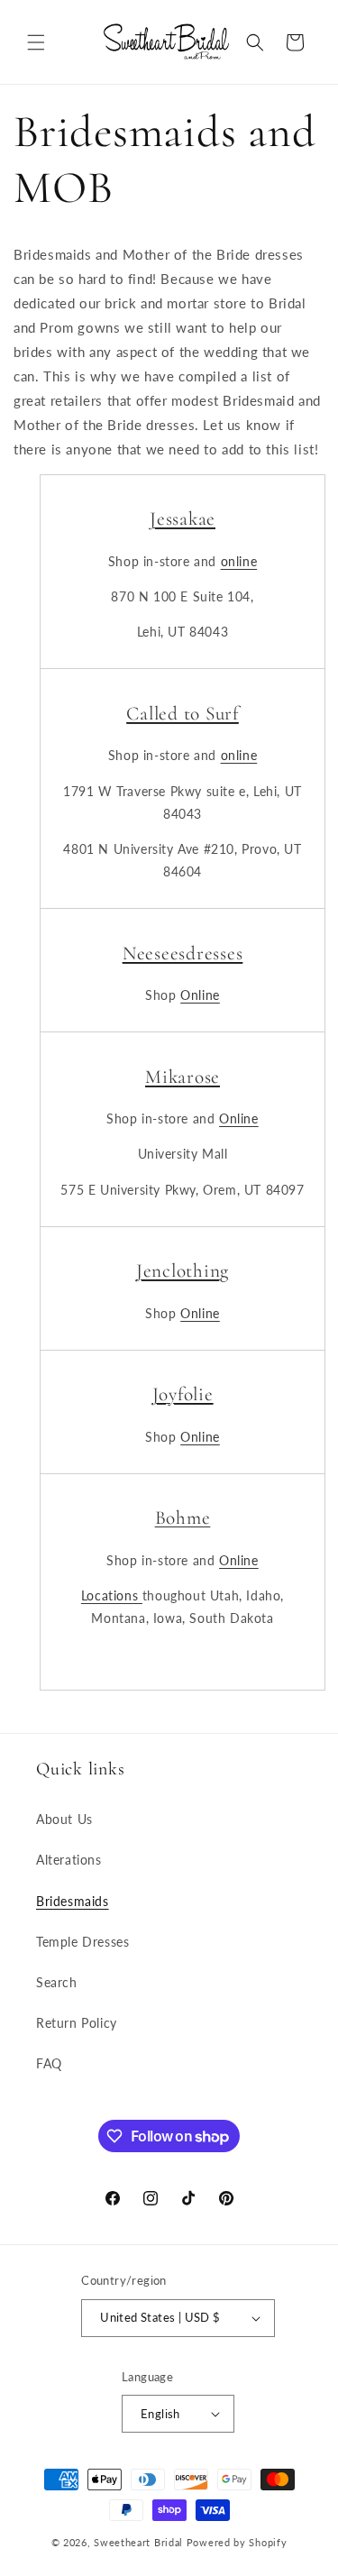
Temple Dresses (82, 1942)
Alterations (69, 1860)
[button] (36, 42)
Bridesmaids (73, 1901)
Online (200, 995)
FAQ (49, 2063)
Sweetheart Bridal (138, 2542)
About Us (64, 1819)
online (239, 561)
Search (57, 1982)
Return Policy (77, 2023)
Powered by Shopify (237, 2542)
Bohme (183, 1517)
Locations (112, 1595)
